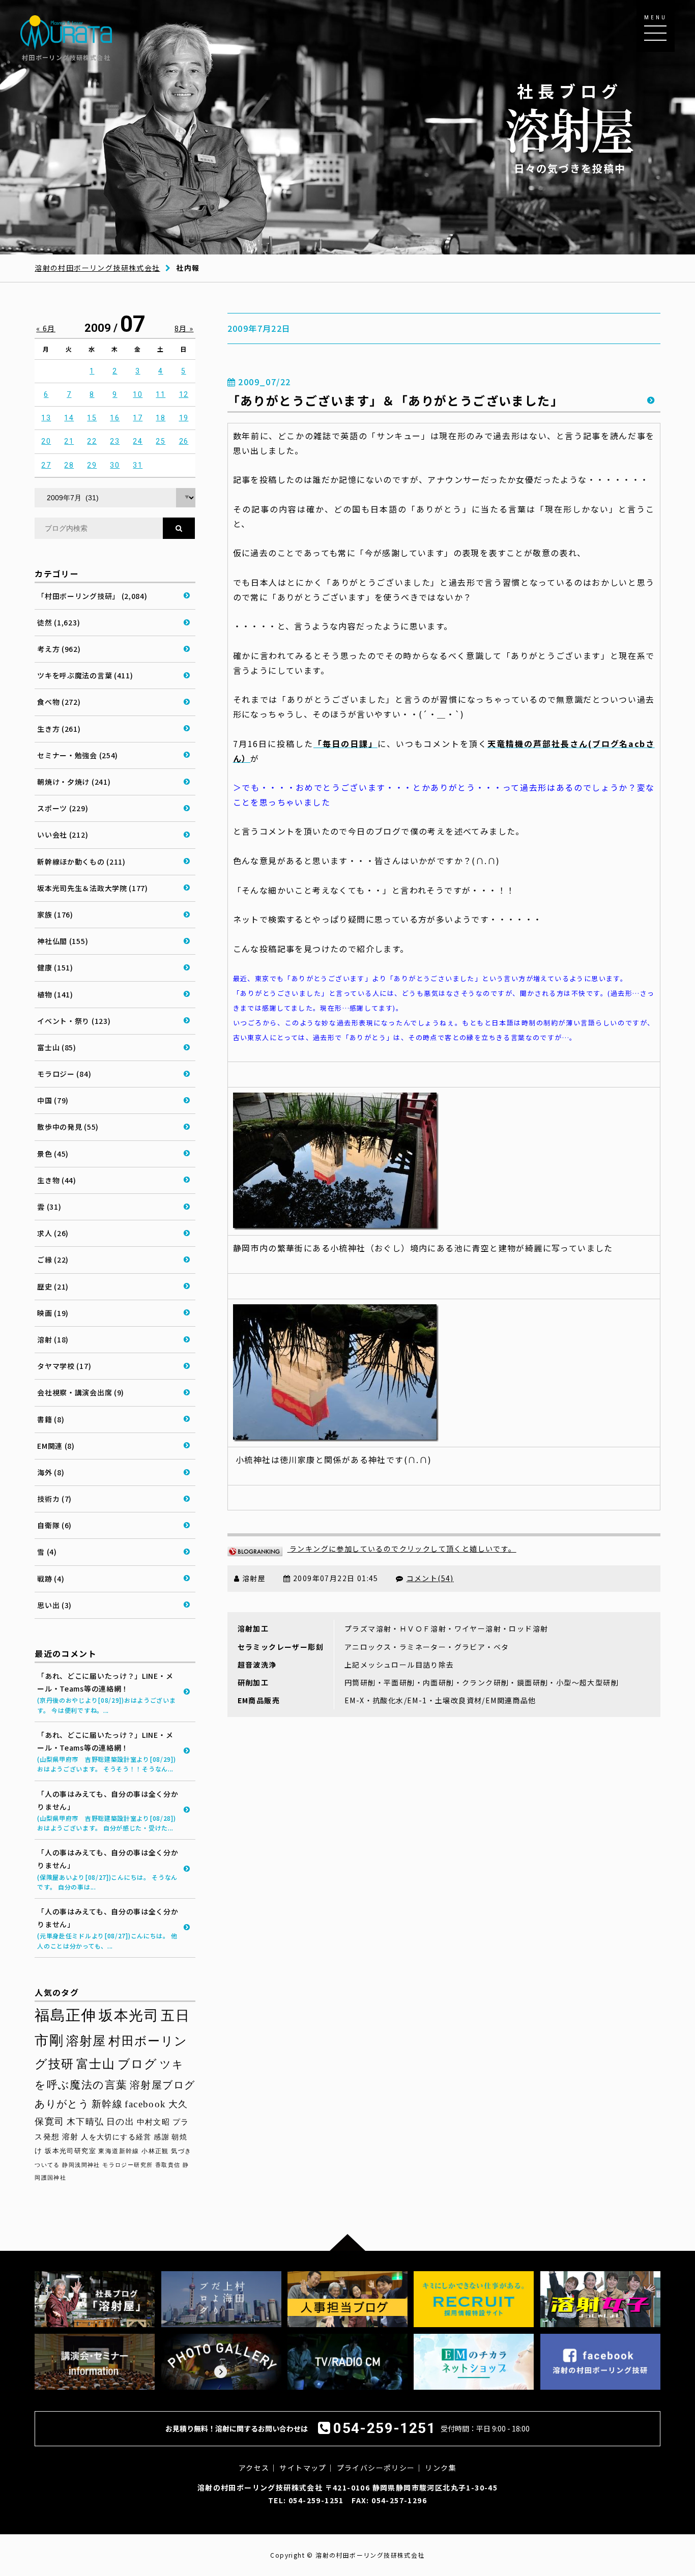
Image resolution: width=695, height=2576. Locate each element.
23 (115, 441)
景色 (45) (53, 1154)
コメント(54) (430, 1578)
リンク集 (441, 2468)
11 (161, 394)
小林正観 (155, 2151)
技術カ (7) (54, 1499)
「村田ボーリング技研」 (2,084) (92, 596)
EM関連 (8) (56, 1446)
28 (69, 465)
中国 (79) (53, 1100)
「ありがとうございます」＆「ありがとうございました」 (395, 400)
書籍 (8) (51, 1419)
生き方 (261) (59, 729)
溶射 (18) (53, 1339)
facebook (145, 2104)
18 (161, 418)
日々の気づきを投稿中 (570, 127)
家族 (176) (55, 914)
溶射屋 (86, 2041)
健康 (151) (55, 967)
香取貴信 (168, 2165)
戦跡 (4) (51, 1579)
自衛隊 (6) (54, 1525)
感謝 (162, 2137)
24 (138, 441)
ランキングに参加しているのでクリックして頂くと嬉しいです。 (402, 1549)
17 (138, 418)
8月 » (184, 328)
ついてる (47, 2165)
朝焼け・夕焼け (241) (74, 782)
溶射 (70, 2137)
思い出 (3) (54, 1605)
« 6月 (46, 328)
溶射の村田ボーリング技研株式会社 (97, 268)
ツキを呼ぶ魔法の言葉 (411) (85, 675)
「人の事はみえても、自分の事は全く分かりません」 (108, 1811)
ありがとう (62, 2104)
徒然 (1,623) (59, 622)
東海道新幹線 (119, 2151)
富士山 (96, 2064)
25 (161, 441)
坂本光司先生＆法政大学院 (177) (93, 888)
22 (92, 441)
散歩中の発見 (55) (68, 1127)
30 (115, 465)
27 (46, 465)
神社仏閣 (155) (63, 941)
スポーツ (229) (63, 808)
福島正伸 (66, 2015)
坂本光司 (129, 2015)
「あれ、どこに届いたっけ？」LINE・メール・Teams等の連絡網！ (106, 1693)
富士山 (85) (57, 1047)
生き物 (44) (57, 1180)
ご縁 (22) (53, 1260)
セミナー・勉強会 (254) (78, 755)
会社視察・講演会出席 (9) (81, 1392)
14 (69, 418)
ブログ (138, 2064)
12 (184, 394)
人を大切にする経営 (116, 2137)
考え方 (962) (59, 649)
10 (138, 394)
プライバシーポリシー (376, 2468)
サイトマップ (303, 2468)
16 (115, 418)
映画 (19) (53, 1313)
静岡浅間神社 (81, 2165)
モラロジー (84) (64, 1074)
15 (92, 418)
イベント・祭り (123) (74, 1021)
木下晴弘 (85, 2122)
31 (138, 465)
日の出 (120, 2122)
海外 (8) (51, 1472)
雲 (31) (49, 1207)
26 (184, 441)
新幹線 (107, 2104)
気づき (181, 2151)
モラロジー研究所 (127, 2165)
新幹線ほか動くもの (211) (81, 862)
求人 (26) (53, 1233)
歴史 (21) (53, 1286)
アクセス (254, 2468)
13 (46, 418)
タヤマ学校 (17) (64, 1366)
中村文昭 (154, 2122)
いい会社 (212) (63, 835)
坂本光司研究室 (70, 2151)
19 (184, 418)
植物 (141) (55, 994)
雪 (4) (47, 1552)
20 (46, 441)
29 (92, 465)
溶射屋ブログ (162, 2085)
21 (69, 441)
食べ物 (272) (59, 702)
